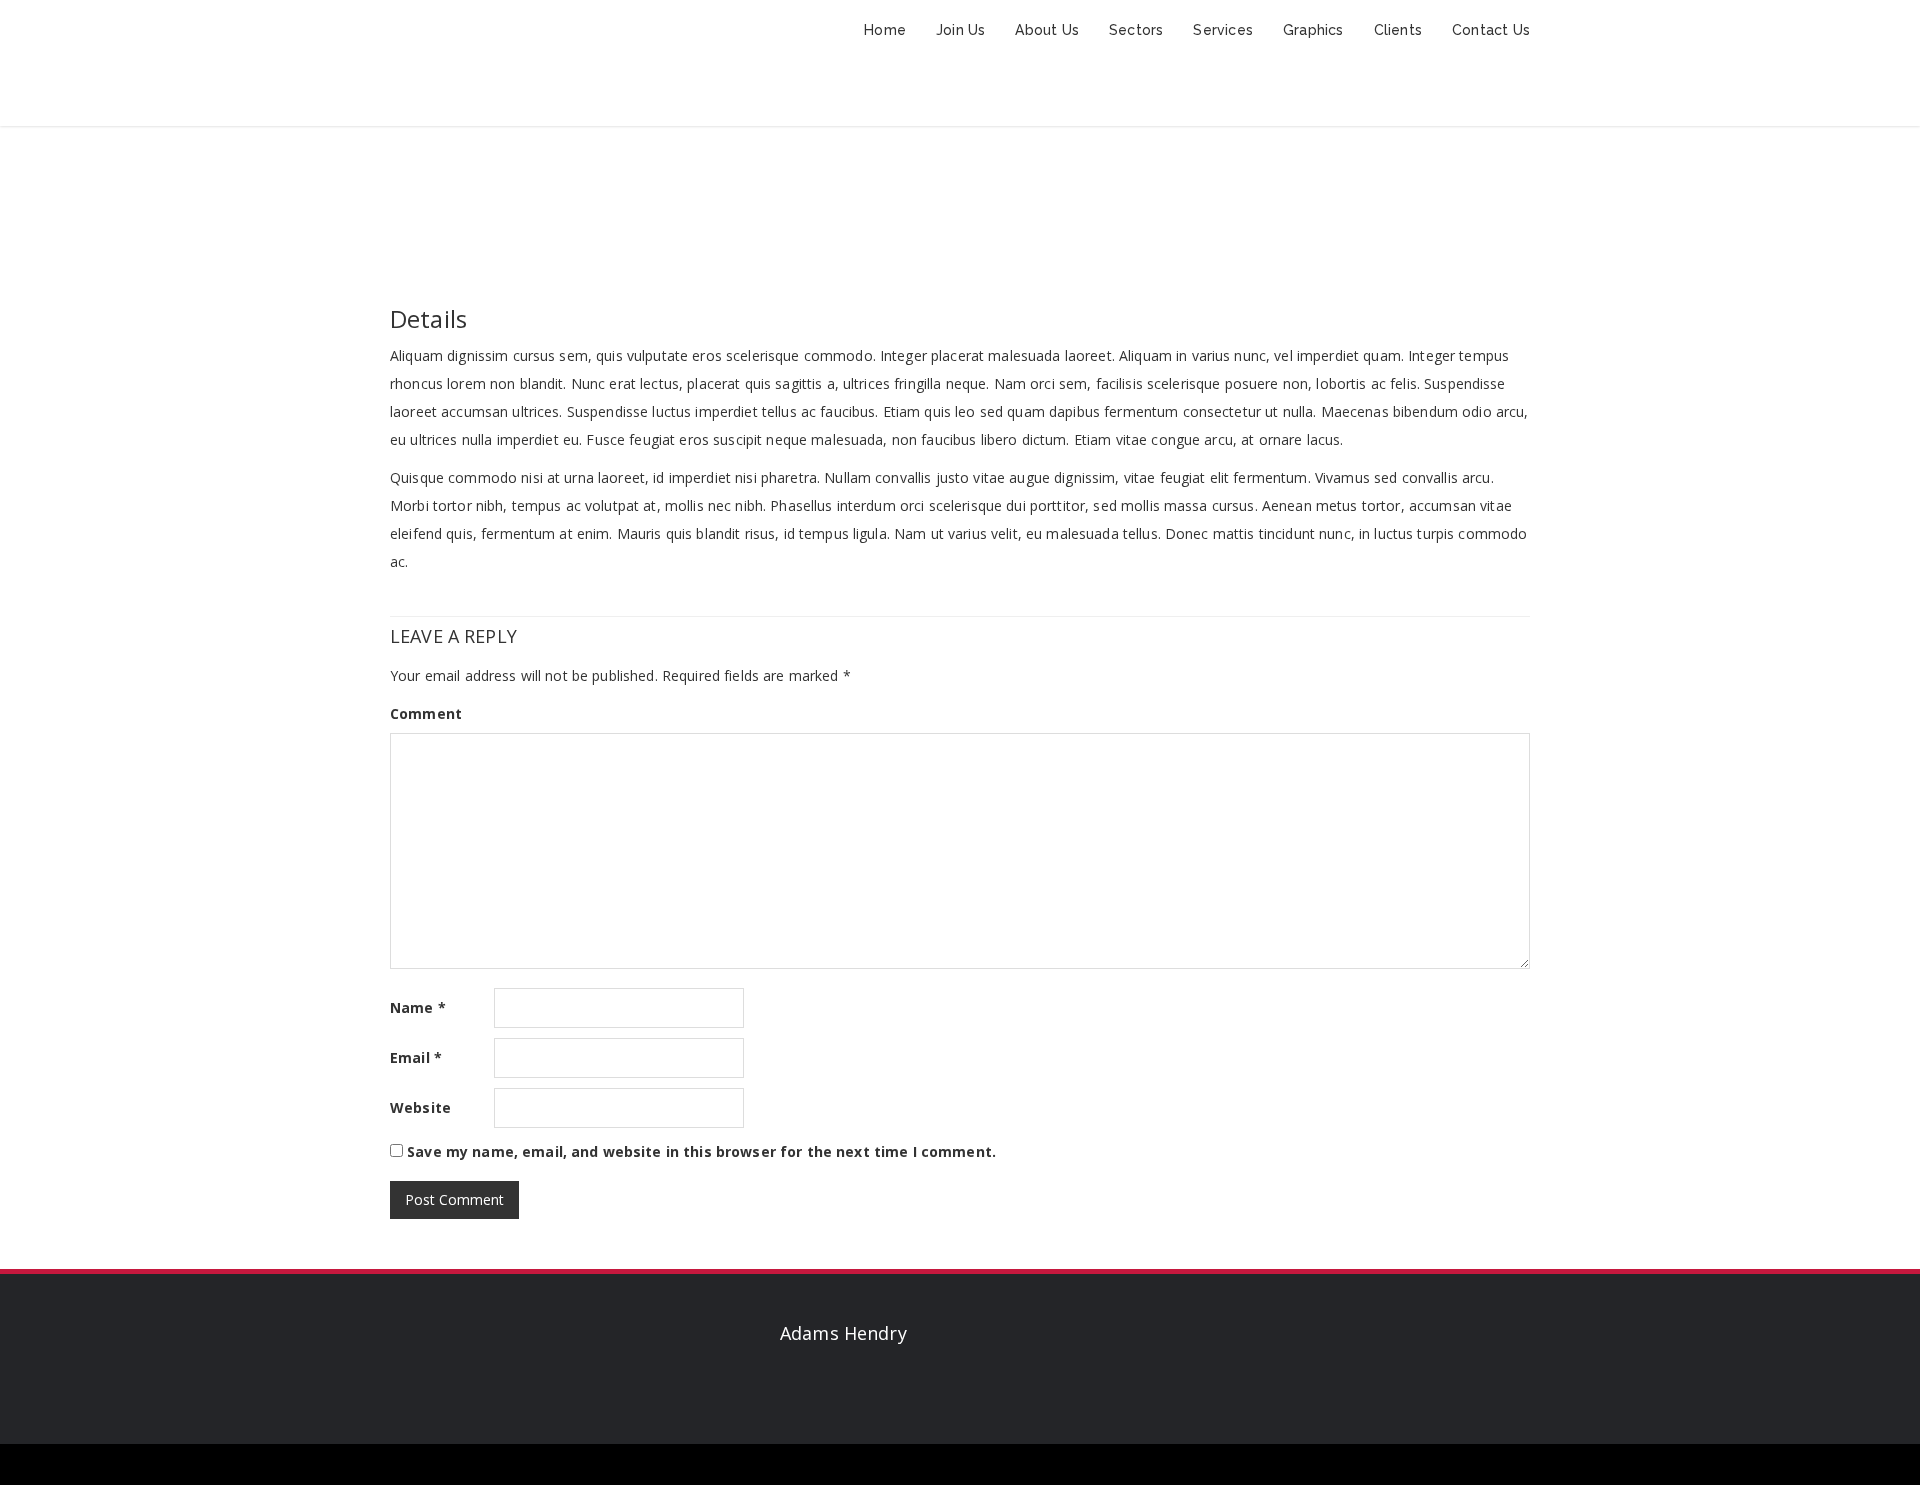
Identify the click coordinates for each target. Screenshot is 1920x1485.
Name (418, 1007)
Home (885, 30)
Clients (1398, 30)
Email (416, 1057)
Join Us (960, 30)
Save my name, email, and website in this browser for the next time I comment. (701, 1151)
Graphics (1313, 30)
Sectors (1136, 30)
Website (420, 1107)
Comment (426, 713)
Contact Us (1491, 30)
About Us (1047, 30)
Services (1223, 30)
